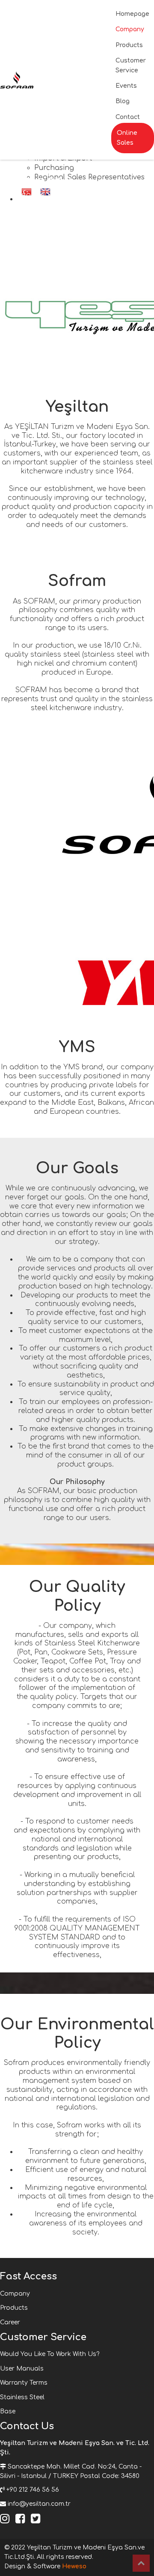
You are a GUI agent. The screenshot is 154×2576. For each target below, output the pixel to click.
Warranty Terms (24, 2383)
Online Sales (127, 138)
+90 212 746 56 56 (33, 2490)
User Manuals (22, 2369)
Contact (128, 117)
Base (8, 2411)
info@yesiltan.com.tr (39, 2504)
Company (130, 29)
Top (141, 2563)
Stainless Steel (22, 2397)
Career (10, 2322)
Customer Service (131, 65)
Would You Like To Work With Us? (50, 2354)
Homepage (132, 14)
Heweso (74, 2566)
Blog (123, 101)
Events (126, 86)
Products (129, 45)
